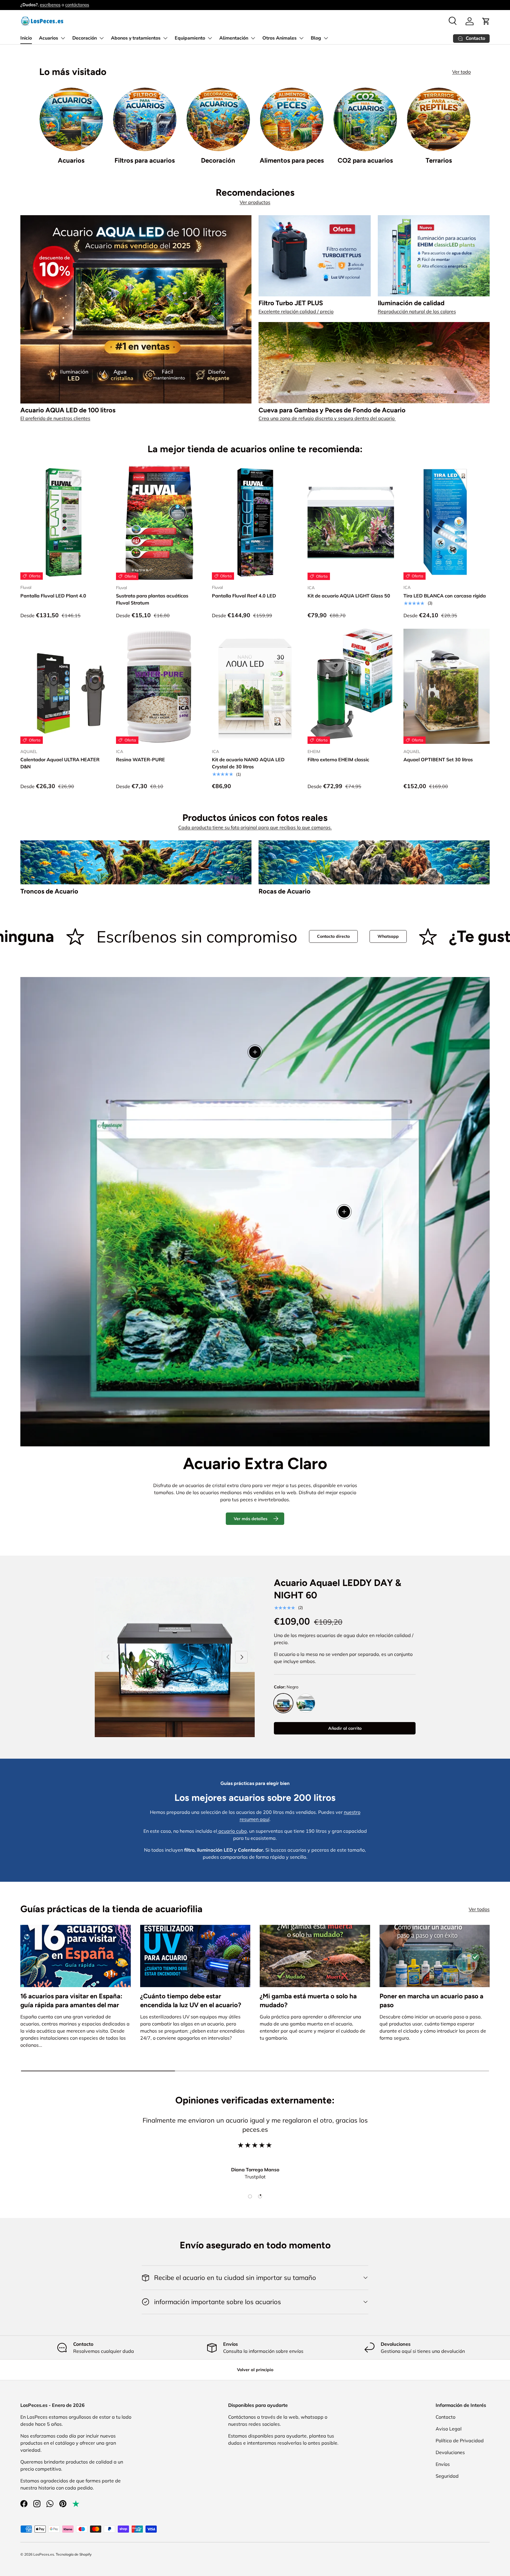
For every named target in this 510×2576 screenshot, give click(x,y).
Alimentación (234, 38)
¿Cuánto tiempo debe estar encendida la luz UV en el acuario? (191, 2001)
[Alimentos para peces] (292, 119)
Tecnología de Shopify (74, 2554)
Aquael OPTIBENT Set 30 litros (438, 759)
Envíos (443, 2464)
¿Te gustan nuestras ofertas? (328, 936)
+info (93, 5)
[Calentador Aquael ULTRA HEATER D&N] (63, 686)
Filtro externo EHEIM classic (338, 759)
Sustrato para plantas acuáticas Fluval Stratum (152, 599)
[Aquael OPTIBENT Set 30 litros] (447, 686)
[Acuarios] (71, 119)
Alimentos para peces (292, 160)
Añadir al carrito (345, 1728)
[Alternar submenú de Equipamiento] (210, 38)
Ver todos (479, 1909)
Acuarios (49, 38)
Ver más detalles (251, 1519)
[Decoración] (218, 119)
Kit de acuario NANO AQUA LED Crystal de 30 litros (248, 763)
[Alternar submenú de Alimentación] (253, 38)
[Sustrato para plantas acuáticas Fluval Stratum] (159, 522)
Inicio (26, 38)
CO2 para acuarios (365, 160)
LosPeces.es (44, 2554)
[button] (486, 21)
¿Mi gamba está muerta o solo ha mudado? (308, 2001)
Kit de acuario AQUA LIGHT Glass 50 (349, 596)
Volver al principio (255, 2370)
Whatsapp (160, 936)
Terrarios (439, 160)
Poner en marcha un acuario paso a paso (431, 2001)
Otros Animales (279, 38)
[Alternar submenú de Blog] (326, 38)
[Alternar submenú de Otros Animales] (301, 38)
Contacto (446, 2417)
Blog (316, 38)
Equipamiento (190, 38)
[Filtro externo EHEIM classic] (351, 686)
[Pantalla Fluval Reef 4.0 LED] (255, 522)
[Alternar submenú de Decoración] (102, 38)
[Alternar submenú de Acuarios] (63, 38)
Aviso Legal (449, 2429)
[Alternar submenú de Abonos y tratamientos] (165, 38)
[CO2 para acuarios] (365, 119)
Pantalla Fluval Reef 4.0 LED (244, 596)
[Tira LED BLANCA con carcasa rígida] (447, 522)
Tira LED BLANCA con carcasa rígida (445, 596)
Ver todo (461, 72)
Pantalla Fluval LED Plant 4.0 (53, 596)
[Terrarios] (439, 119)
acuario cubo (232, 1831)
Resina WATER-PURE (140, 759)
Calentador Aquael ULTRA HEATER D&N (60, 763)
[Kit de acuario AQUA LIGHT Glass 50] (351, 522)
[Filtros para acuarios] (145, 119)
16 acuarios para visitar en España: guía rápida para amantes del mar (71, 2001)
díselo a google (469, 936)
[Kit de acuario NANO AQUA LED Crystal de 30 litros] (255, 686)
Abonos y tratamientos (136, 38)
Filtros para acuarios (145, 160)
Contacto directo (106, 936)
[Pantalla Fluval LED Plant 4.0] (63, 522)
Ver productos (255, 202)
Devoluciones (450, 2452)
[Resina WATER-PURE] (159, 686)
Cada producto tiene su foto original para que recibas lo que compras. (255, 827)
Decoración (85, 38)
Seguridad (447, 2476)
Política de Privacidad (460, 2441)
